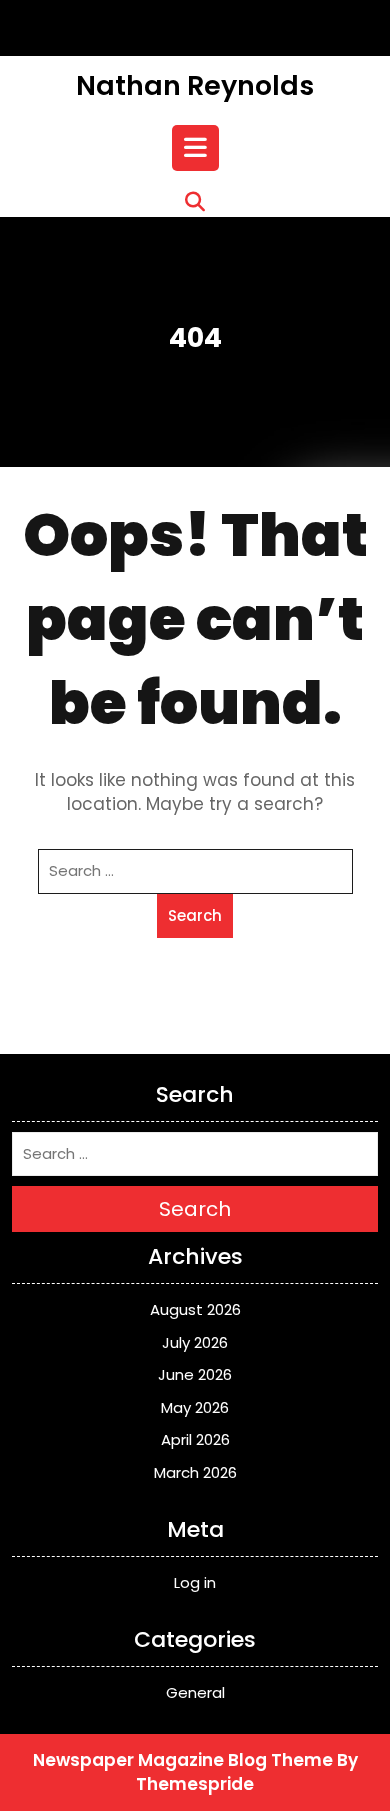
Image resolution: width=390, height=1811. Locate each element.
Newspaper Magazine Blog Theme (183, 1760)
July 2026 (195, 1342)
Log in (195, 1582)
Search (195, 915)
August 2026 (195, 1309)
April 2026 (195, 1439)
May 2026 (195, 1407)
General (195, 1692)
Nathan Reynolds (195, 85)
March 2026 (195, 1472)
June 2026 (195, 1374)
